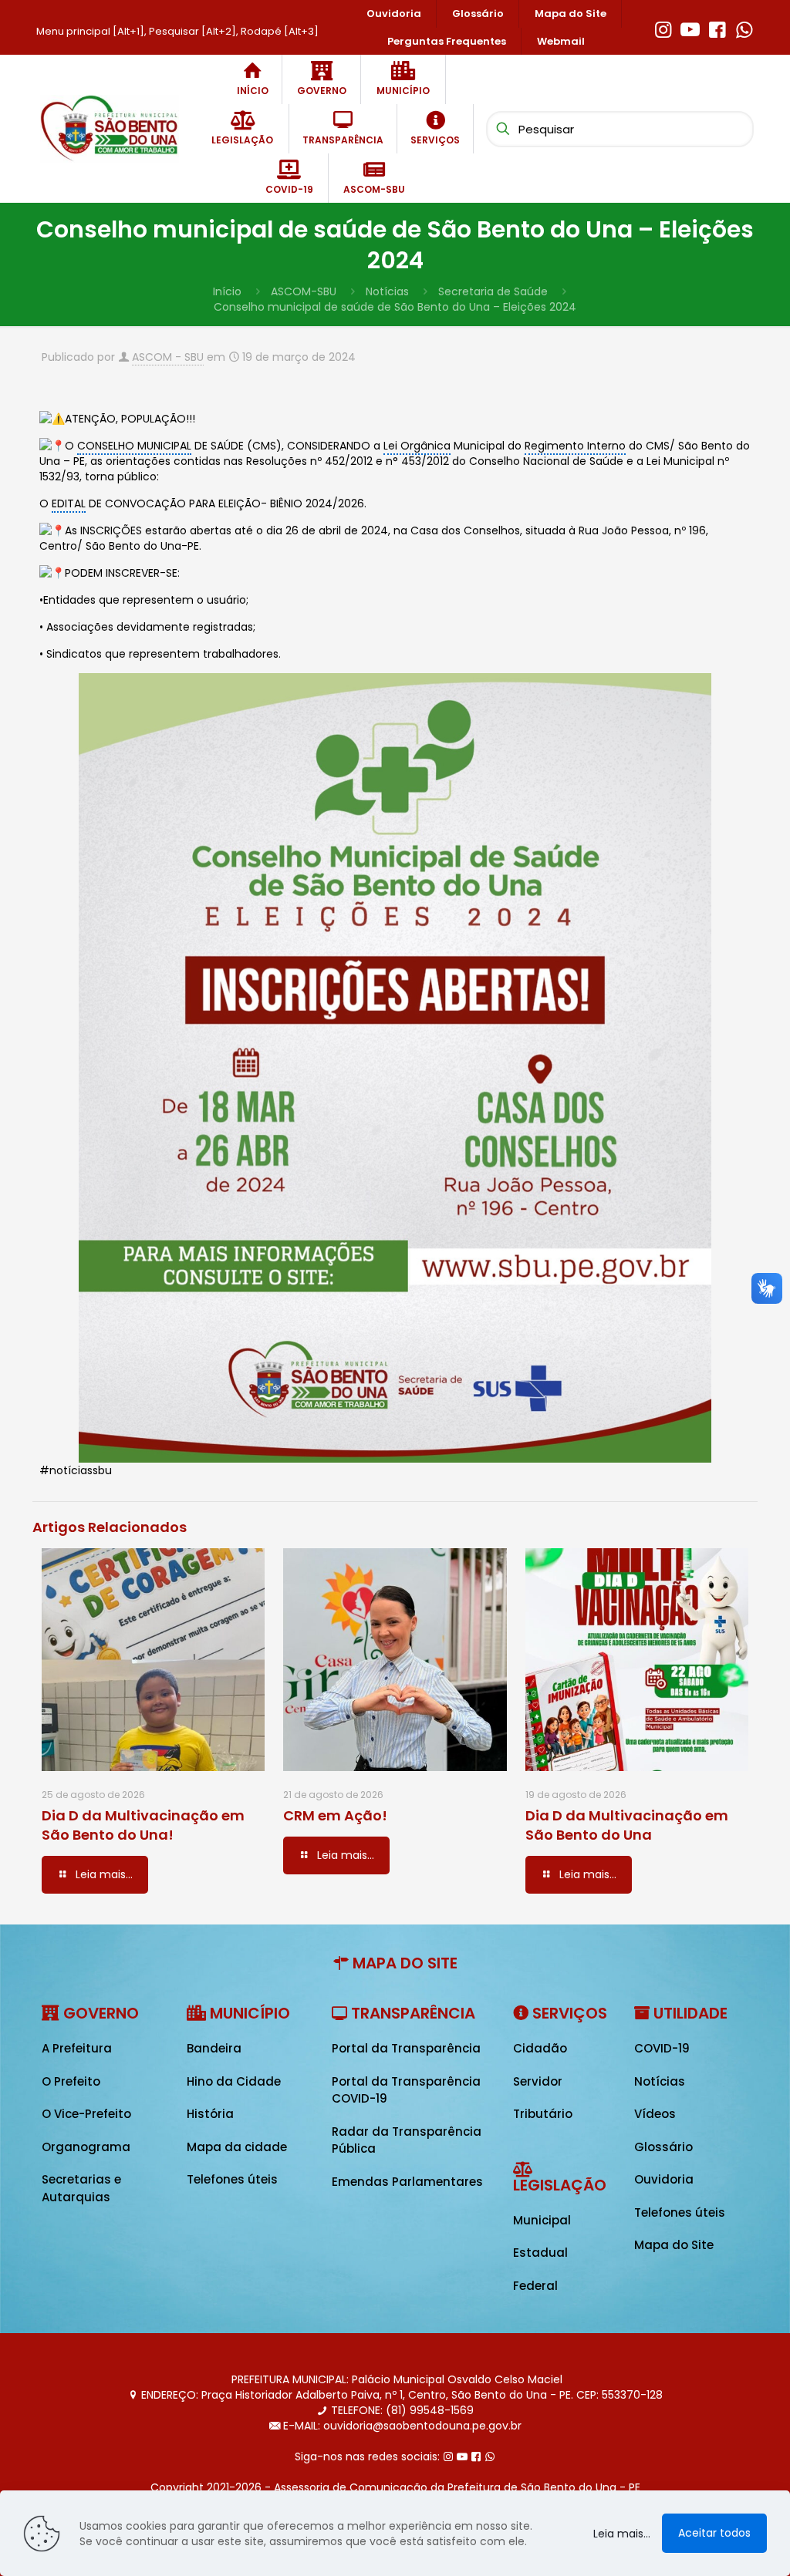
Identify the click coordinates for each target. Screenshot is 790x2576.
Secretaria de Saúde (493, 291)
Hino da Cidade (234, 2081)
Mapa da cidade (237, 2147)
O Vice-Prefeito (86, 2114)
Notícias (387, 291)
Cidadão (540, 2048)
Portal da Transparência (406, 2048)
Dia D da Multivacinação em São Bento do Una (627, 1825)
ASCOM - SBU (168, 357)
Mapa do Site (674, 2245)
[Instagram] (663, 28)
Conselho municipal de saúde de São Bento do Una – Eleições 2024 (395, 307)
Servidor (538, 2081)
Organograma (86, 2147)
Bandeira (214, 2048)
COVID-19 (662, 2048)
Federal (535, 2286)
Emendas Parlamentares (407, 2182)
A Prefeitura (77, 2048)
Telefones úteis (232, 2179)
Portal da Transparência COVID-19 (406, 2090)
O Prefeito (71, 2081)
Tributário (543, 2114)
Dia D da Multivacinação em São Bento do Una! (143, 1825)
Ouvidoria (664, 2179)
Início (227, 291)
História (210, 2114)
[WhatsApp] (744, 28)
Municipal (542, 2220)
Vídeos (655, 2114)
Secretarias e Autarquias (81, 2188)
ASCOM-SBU (304, 291)
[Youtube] (690, 28)
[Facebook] (717, 28)
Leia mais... (622, 2534)
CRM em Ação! (335, 1815)
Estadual (540, 2253)
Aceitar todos (714, 2533)
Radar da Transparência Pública (407, 2140)
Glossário (663, 2147)
